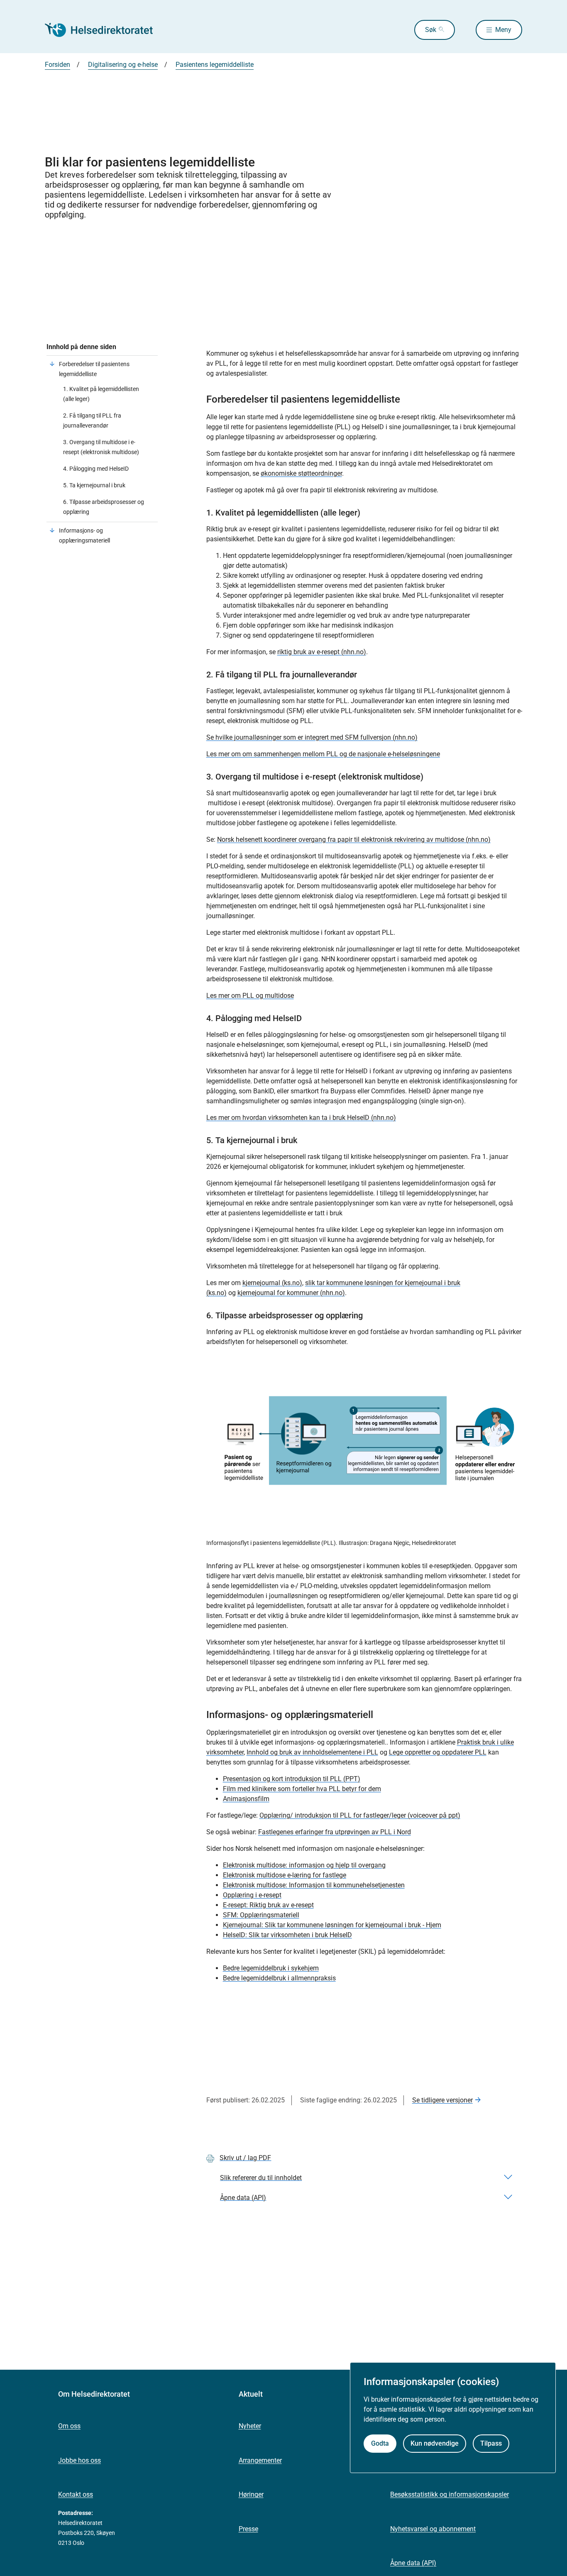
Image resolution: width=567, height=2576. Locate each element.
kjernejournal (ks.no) (272, 1283)
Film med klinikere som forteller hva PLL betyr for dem (302, 1789)
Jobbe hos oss (79, 2460)
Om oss (69, 2426)
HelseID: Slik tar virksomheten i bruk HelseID (287, 1935)
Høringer (251, 2494)
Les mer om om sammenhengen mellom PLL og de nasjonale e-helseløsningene (323, 754)
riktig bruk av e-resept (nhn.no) (322, 652)
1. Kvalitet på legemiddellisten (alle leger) (101, 394)
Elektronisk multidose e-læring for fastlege (285, 1875)
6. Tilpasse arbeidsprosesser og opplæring (104, 507)
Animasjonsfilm (246, 1799)
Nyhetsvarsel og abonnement (433, 2529)
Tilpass (491, 2443)
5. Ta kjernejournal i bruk (94, 485)
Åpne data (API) (413, 2563)
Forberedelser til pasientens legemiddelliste (94, 369)
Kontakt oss (76, 2494)
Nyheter (250, 2426)
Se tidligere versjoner (442, 2100)
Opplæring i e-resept (252, 1895)
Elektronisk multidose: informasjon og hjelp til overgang (304, 1865)
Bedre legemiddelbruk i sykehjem (271, 1968)
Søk (431, 30)
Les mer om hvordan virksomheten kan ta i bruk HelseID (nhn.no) (301, 1118)
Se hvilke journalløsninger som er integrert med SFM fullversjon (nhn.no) (312, 737)
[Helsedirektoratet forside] (105, 30)
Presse (248, 2529)
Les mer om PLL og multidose (250, 996)
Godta (380, 2443)
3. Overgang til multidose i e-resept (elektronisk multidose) (101, 447)
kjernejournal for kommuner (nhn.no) (291, 1293)
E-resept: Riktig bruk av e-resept (268, 1905)
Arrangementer (260, 2460)
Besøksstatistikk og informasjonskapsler (450, 2494)
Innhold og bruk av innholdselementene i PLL (312, 1752)
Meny (503, 30)
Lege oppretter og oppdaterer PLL (438, 1752)
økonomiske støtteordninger (301, 473)
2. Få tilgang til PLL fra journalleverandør (92, 420)
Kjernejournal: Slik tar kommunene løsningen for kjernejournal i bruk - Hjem (332, 1925)
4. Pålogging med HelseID (96, 469)
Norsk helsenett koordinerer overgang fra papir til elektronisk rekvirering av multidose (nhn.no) (354, 840)
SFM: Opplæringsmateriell (261, 1915)
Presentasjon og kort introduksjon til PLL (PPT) (292, 1779)
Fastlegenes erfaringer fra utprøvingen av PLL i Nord (335, 1832)
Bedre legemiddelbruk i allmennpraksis (279, 1978)
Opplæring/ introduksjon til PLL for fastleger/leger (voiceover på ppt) (360, 1815)
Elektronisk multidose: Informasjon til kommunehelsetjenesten (314, 1885)
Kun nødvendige (435, 2443)
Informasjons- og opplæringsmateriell (84, 535)
